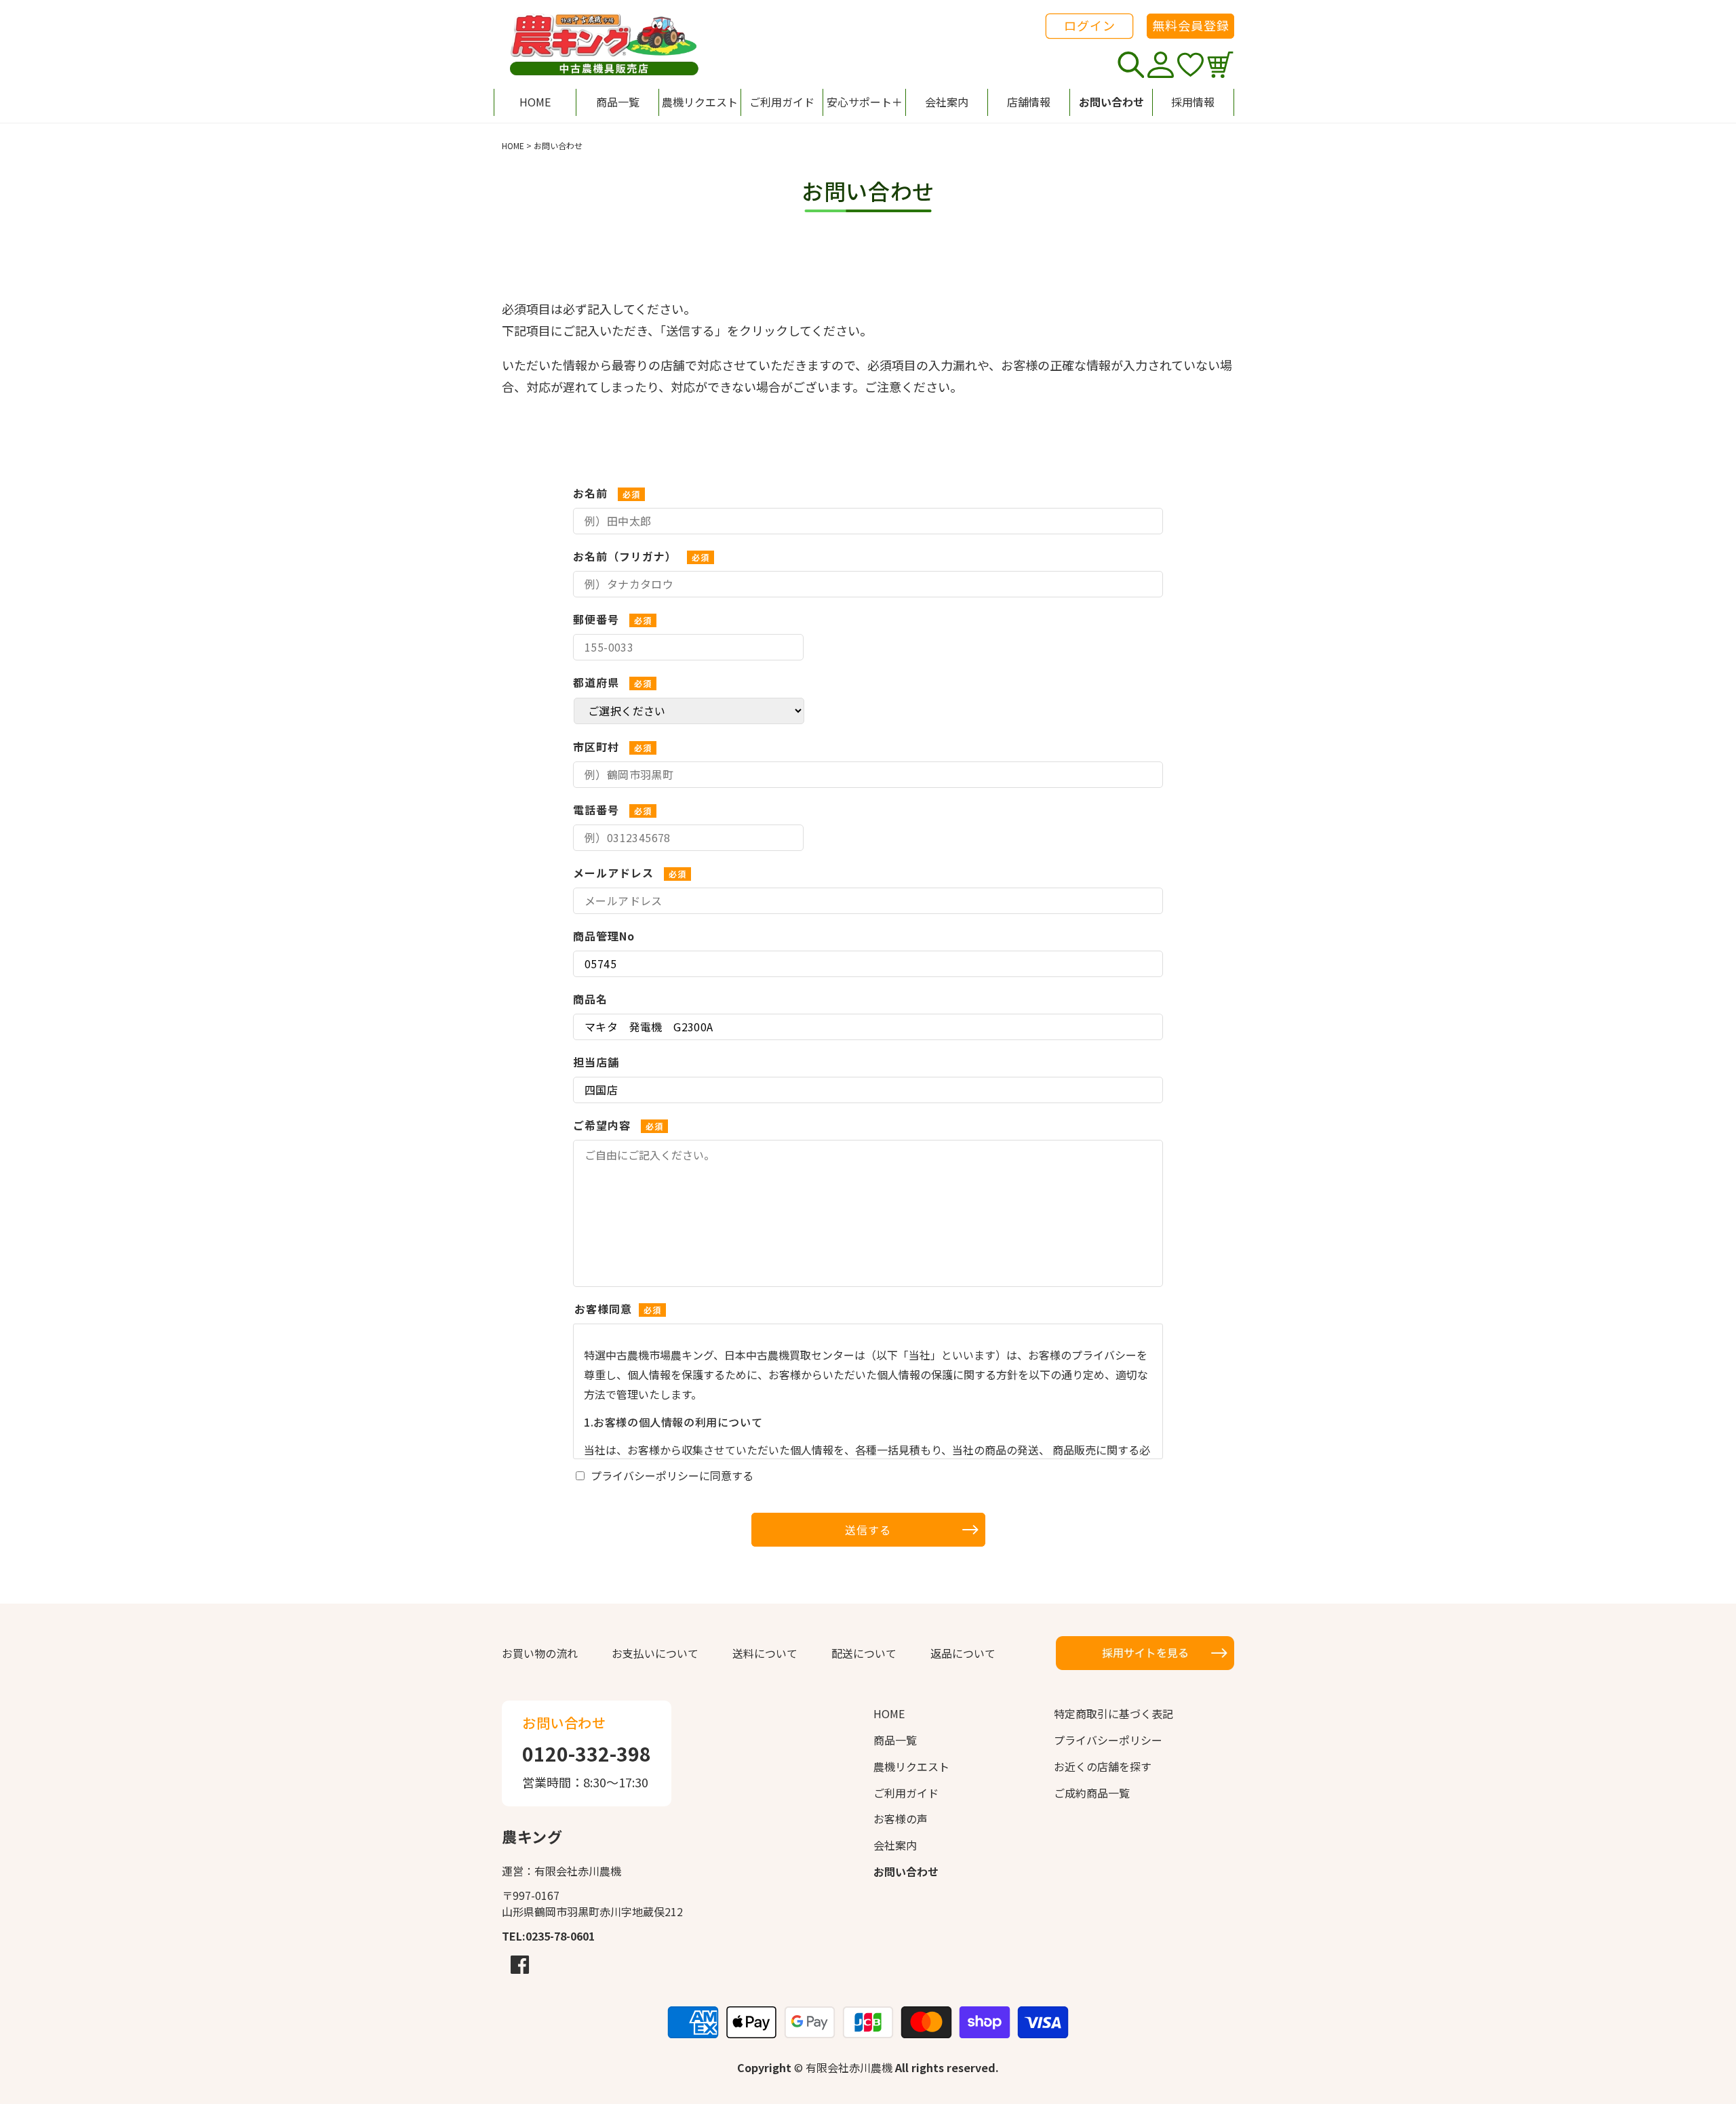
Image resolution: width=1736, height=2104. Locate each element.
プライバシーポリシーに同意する (672, 1475)
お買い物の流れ (540, 1653)
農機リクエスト (911, 1766)
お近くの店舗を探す (1103, 1766)
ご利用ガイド (906, 1793)
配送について (864, 1653)
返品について (963, 1653)
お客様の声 (901, 1819)
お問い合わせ (906, 1871)
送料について (765, 1653)
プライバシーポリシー (1108, 1740)
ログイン (1090, 25)
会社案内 (895, 1845)
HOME (513, 145)
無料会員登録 (1191, 25)
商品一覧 (895, 1740)
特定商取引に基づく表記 (1113, 1713)
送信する (868, 1530)
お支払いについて (655, 1653)
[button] (864, 102)
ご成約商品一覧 (1092, 1793)
